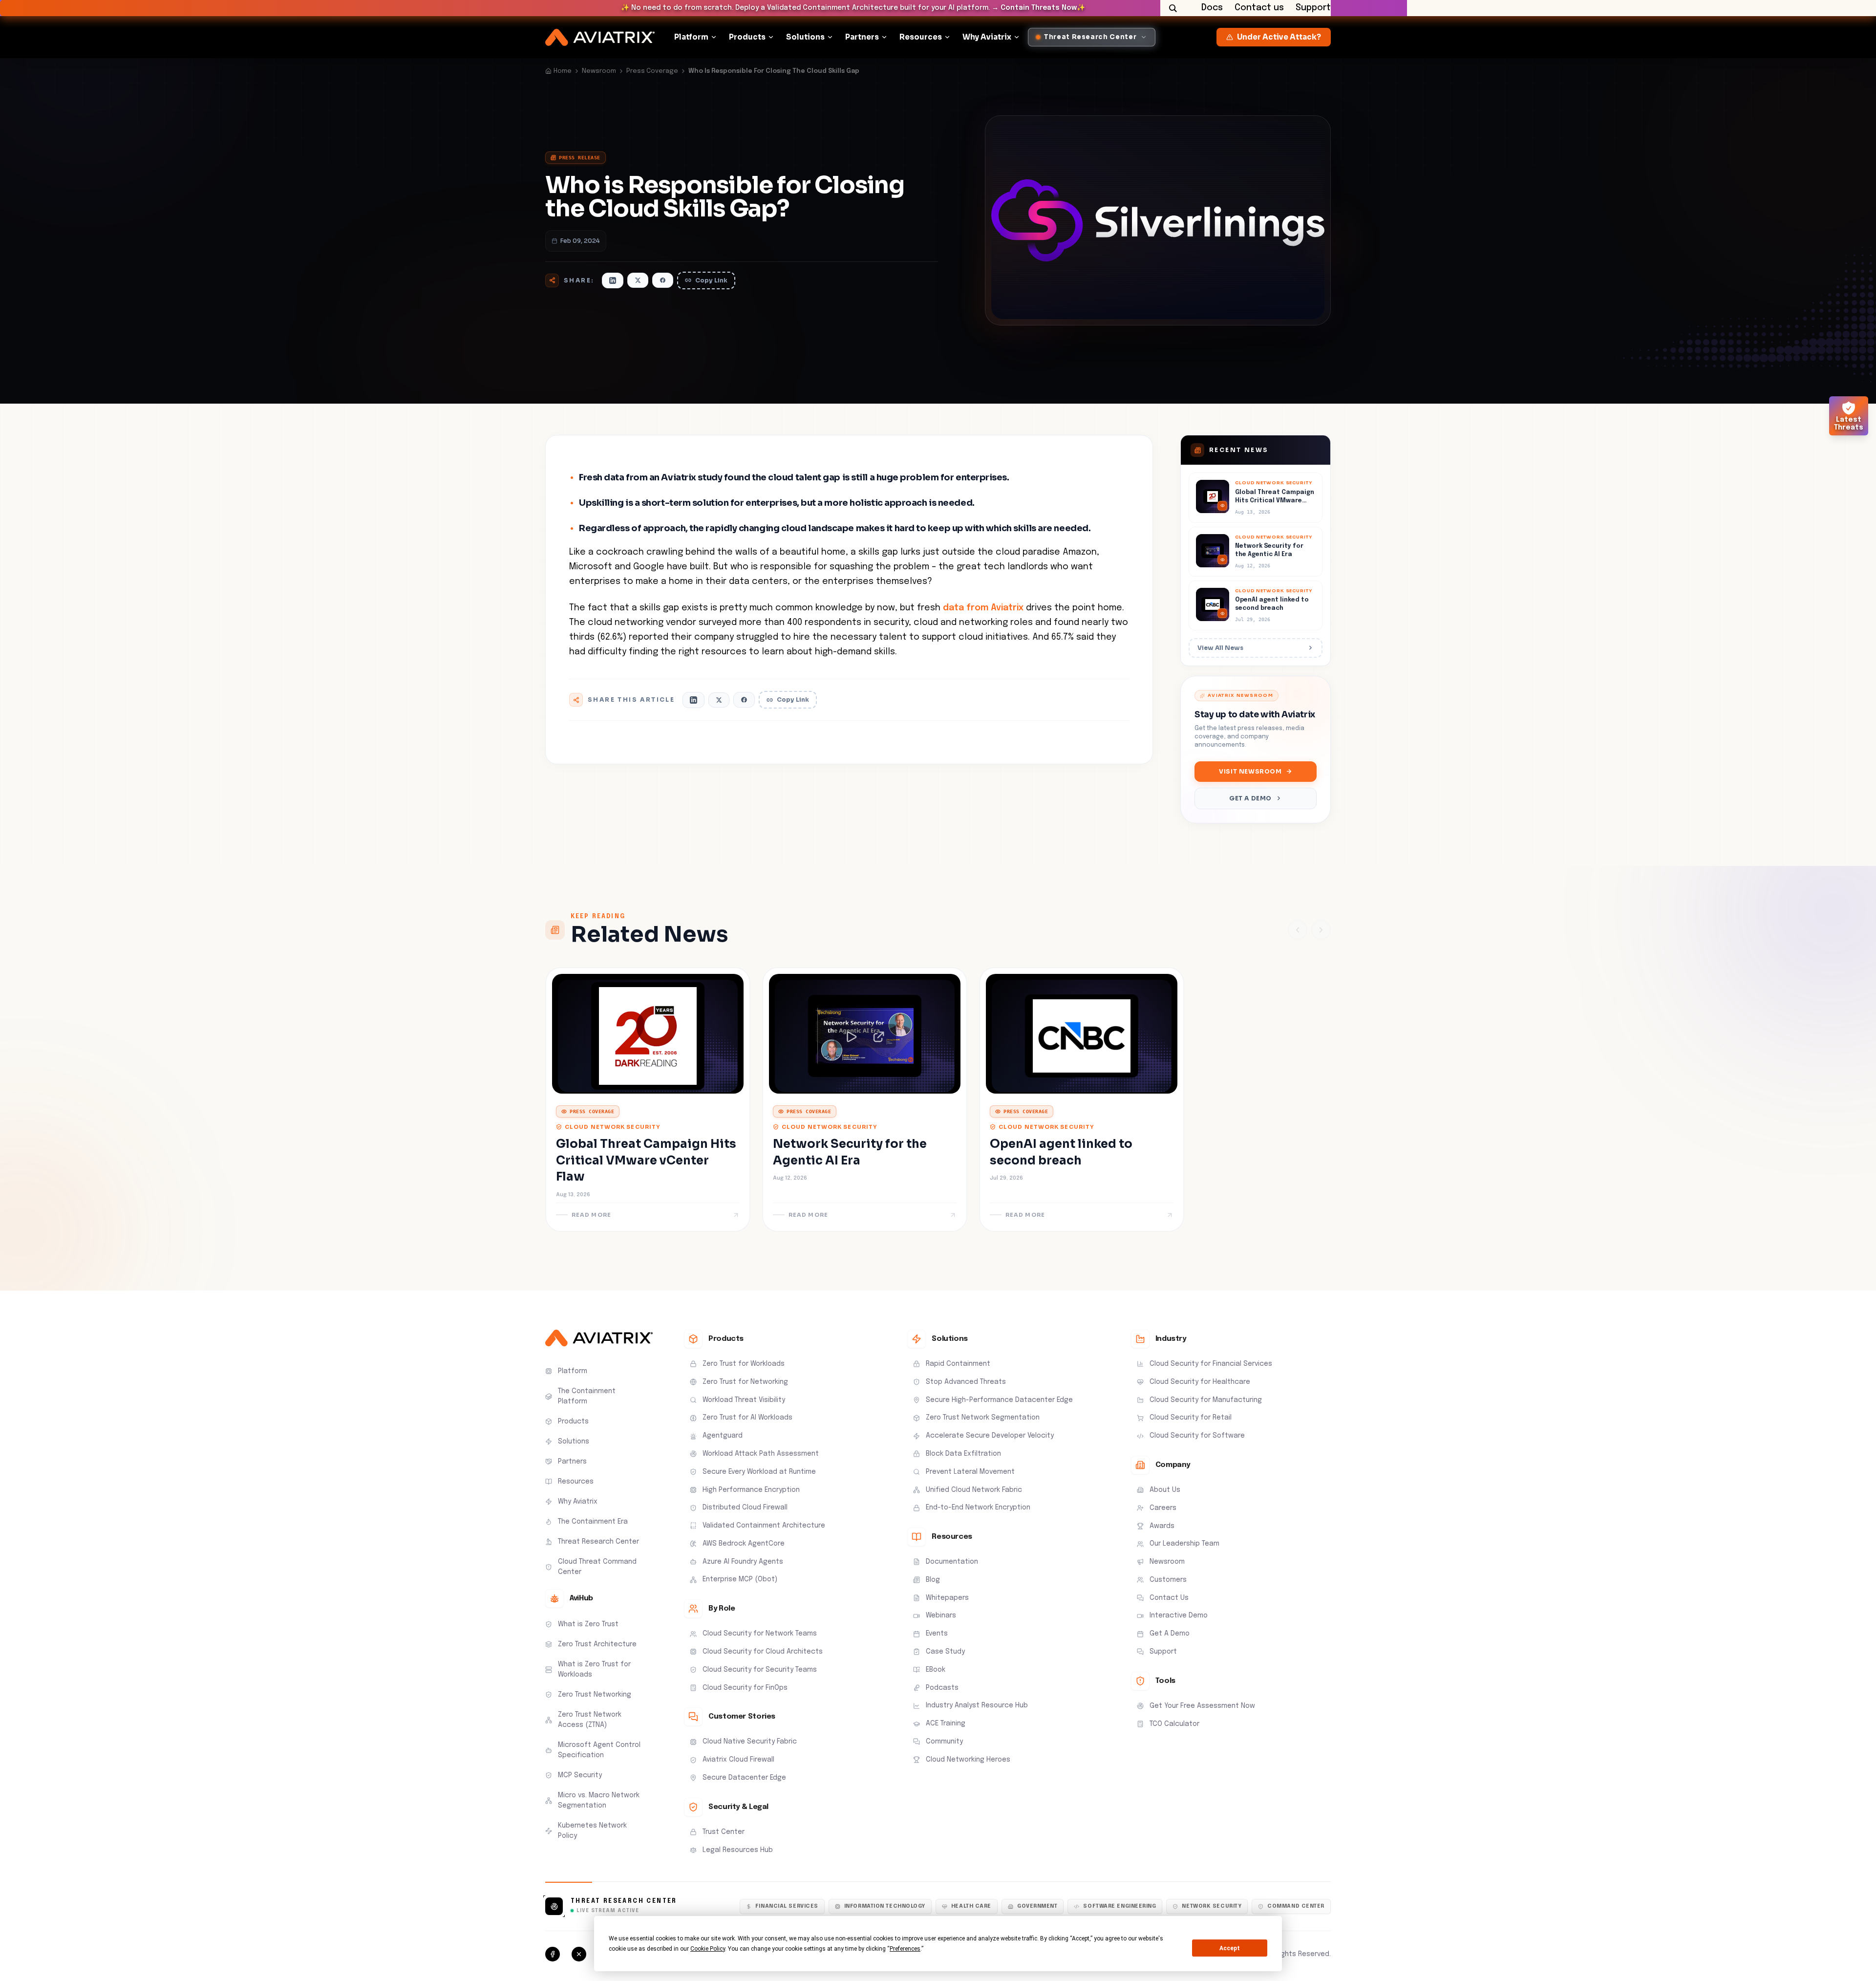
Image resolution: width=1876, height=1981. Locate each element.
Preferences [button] (905, 1949)
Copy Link (711, 280)
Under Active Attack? (1279, 37)
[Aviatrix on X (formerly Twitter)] (579, 1954)
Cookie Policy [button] (708, 1949)
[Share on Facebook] (663, 280)
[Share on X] (638, 280)
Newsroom (599, 71)
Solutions (805, 37)
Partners (862, 37)
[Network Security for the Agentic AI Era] (1256, 552)
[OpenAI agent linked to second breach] (1256, 605)
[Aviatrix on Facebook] (553, 1954)
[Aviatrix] (600, 37)
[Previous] (1298, 930)
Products (747, 37)
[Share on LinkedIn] (613, 280)
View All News (1220, 648)
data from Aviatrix (983, 608)
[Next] (1321, 930)
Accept (1230, 1948)
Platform (691, 37)
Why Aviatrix (987, 37)
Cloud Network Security (612, 1127)
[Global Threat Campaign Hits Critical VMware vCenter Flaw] (1256, 497)
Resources (921, 37)
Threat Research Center (624, 1901)
